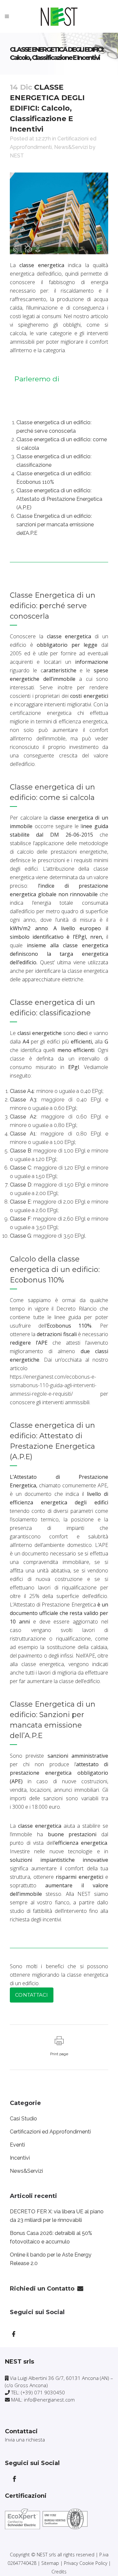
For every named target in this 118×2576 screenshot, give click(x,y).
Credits (59, 2572)
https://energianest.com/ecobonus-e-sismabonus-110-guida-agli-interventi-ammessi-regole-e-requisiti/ (53, 1385)
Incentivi (20, 2158)
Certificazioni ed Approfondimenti (50, 2132)
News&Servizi (71, 147)
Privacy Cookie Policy (86, 2563)
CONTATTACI (32, 1995)
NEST (17, 156)
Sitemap (50, 2563)
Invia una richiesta (25, 2440)
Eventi (17, 2145)
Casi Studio (23, 2119)
